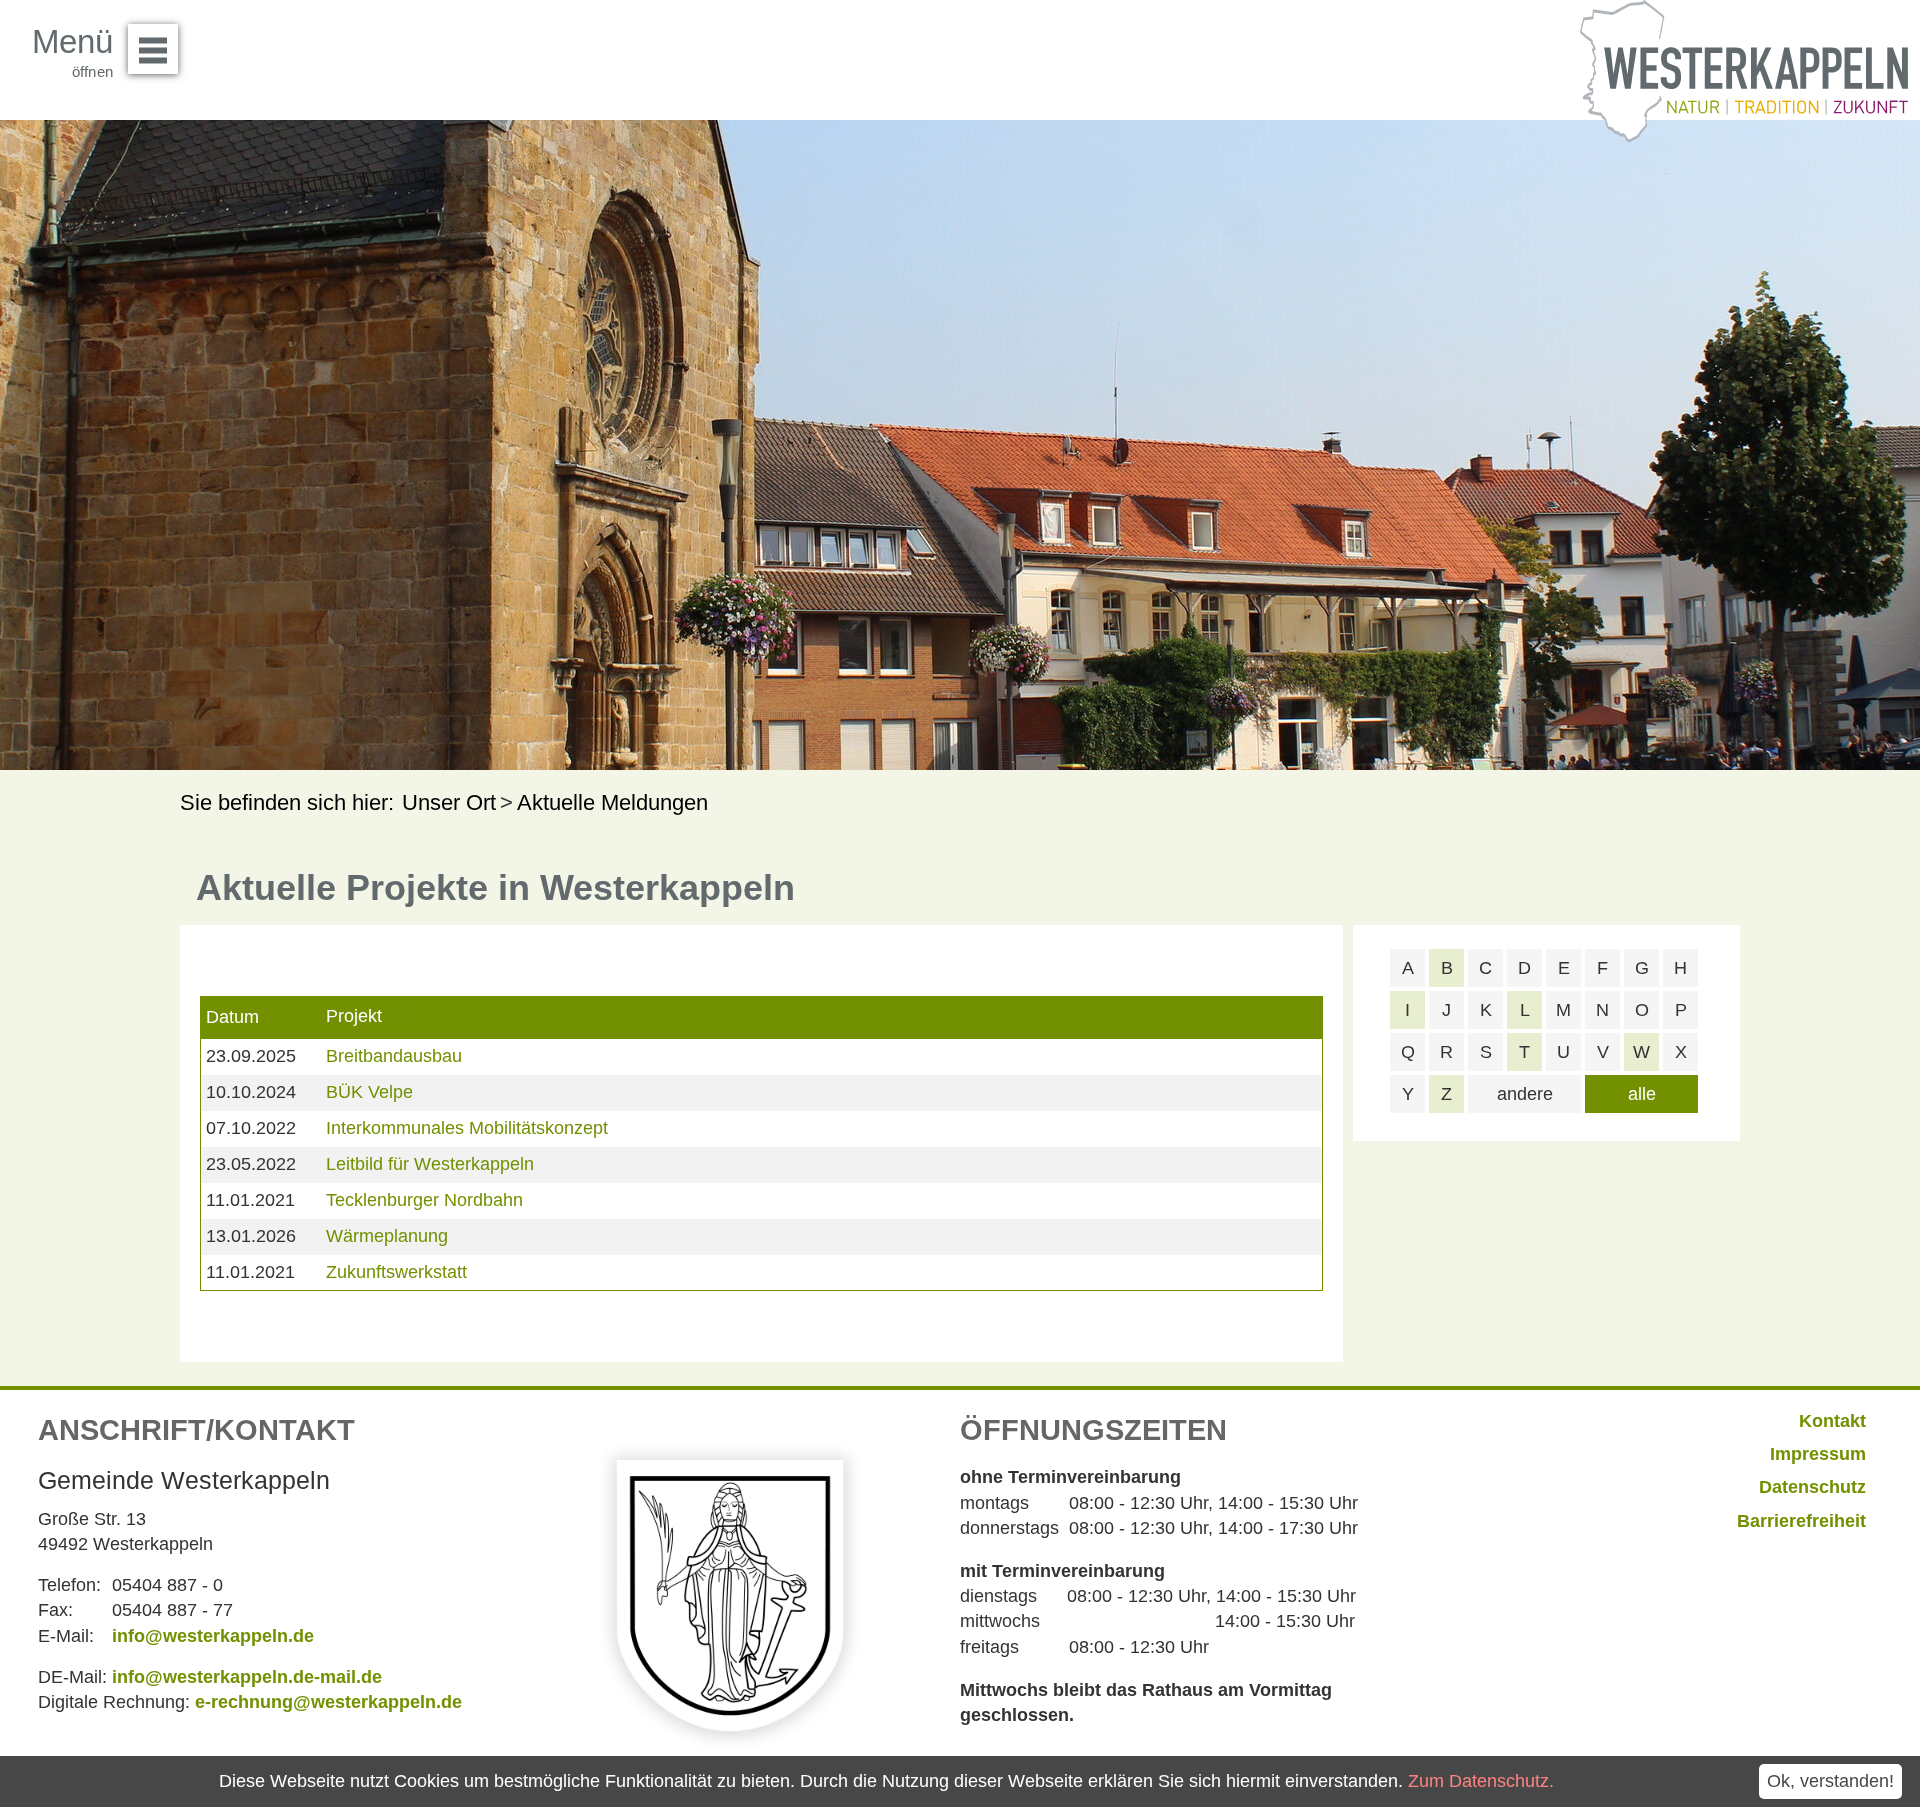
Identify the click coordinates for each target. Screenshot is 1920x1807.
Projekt (354, 1016)
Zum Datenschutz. (1481, 1781)
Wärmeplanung (387, 1236)
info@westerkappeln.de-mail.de (247, 1677)
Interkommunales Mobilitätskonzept (467, 1128)
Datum (232, 1017)
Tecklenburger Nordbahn (424, 1200)
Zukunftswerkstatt (396, 1272)
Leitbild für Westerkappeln (430, 1164)
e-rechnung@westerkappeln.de (328, 1702)
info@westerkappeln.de (213, 1636)
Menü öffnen (153, 49)
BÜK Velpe (369, 1092)
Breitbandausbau (394, 1056)
